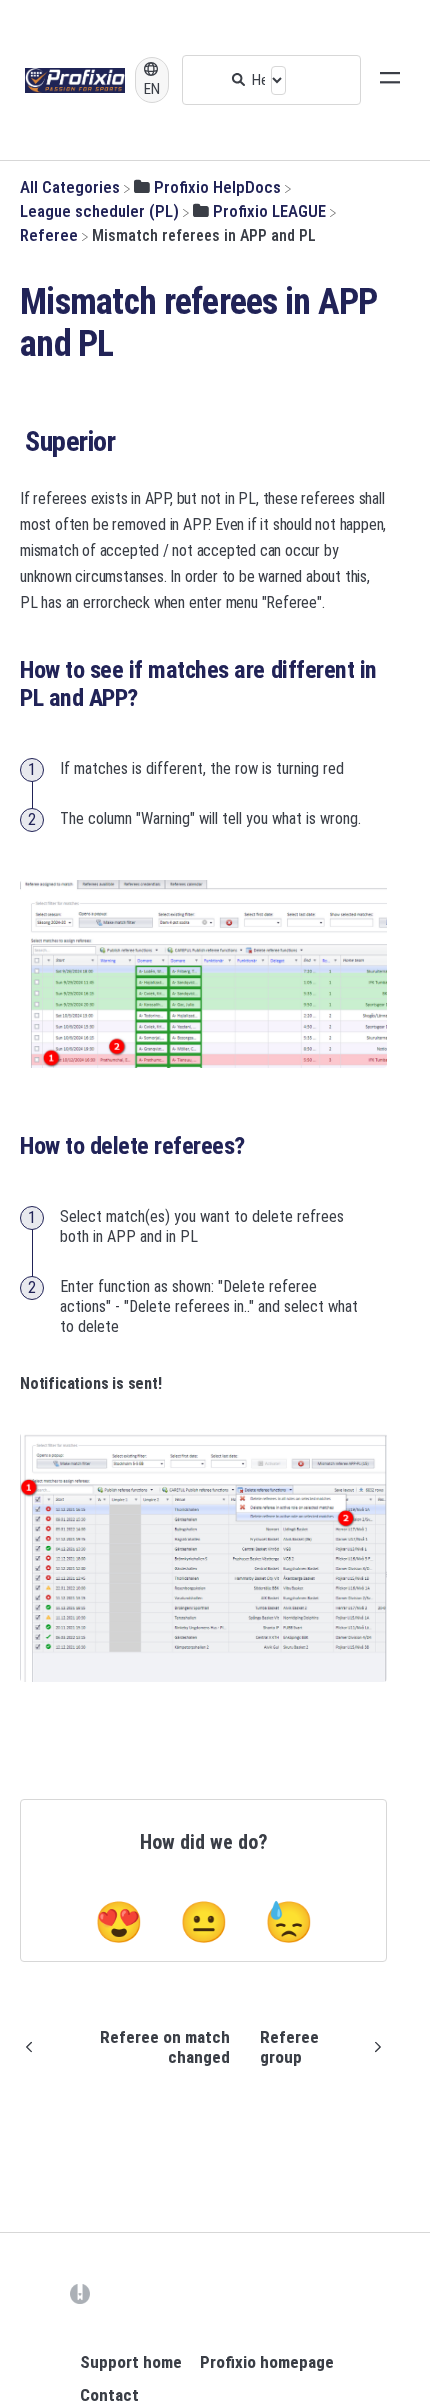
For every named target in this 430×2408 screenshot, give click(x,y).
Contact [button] (109, 2395)
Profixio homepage (267, 2362)
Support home (131, 2362)
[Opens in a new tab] (80, 2293)
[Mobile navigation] (390, 80)
